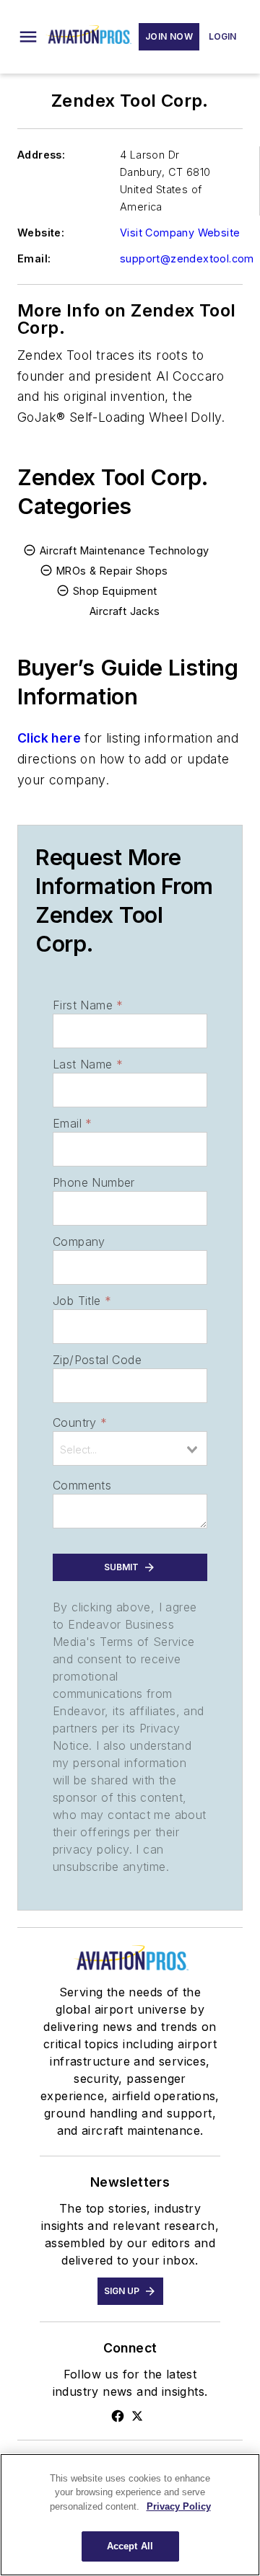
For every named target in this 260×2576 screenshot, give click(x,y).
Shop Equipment (115, 591)
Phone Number (94, 1182)
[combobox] (130, 1448)
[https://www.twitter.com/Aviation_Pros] (137, 2416)
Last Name (88, 1064)
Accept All (130, 2546)
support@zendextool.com (187, 258)
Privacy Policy (179, 2506)
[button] (28, 37)
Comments (82, 1485)
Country (80, 1422)
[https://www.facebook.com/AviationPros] (118, 2416)
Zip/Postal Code (97, 1360)
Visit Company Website (180, 233)
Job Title (82, 1301)
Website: (41, 233)
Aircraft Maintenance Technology (124, 550)
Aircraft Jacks (125, 611)
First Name (88, 1005)
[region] (130, 2515)
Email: (34, 258)
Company (79, 1241)
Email (72, 1123)
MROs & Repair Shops (112, 571)
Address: (41, 155)
